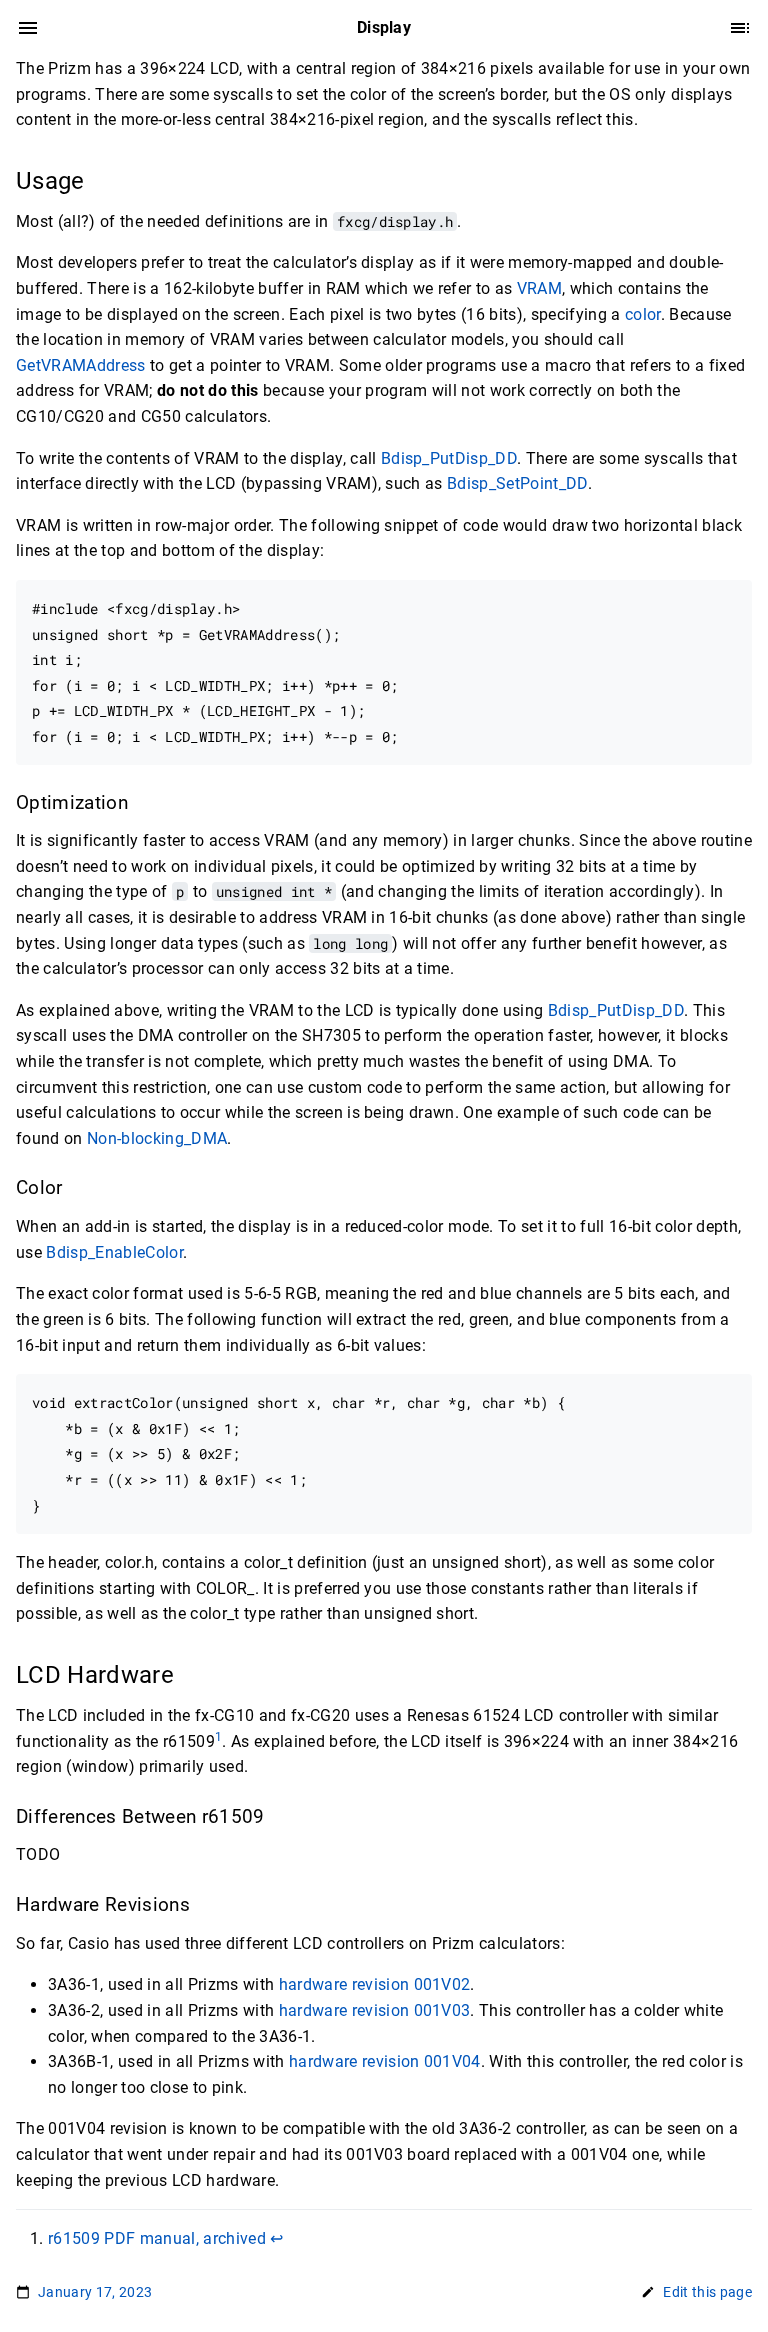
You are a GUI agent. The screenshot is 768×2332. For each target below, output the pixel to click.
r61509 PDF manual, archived (157, 2238)
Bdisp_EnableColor (114, 1252)
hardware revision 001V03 (375, 2010)
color (643, 314)
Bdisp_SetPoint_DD (517, 483)
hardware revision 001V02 (375, 1984)
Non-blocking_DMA (157, 1138)
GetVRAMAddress (81, 365)
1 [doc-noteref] (218, 1737)
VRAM (539, 288)
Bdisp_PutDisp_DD (449, 458)
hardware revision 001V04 (385, 2061)
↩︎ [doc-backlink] (276, 2238)
